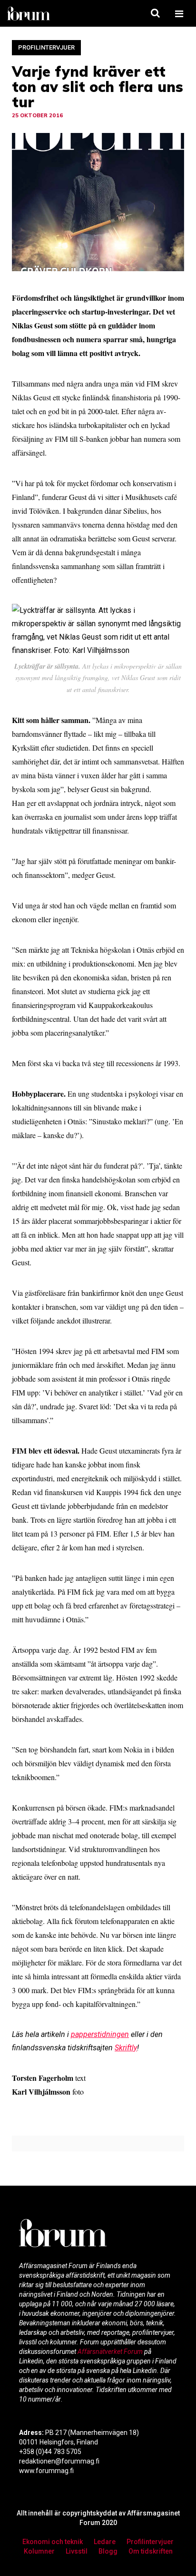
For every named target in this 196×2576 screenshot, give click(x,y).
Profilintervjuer (46, 47)
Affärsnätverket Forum (111, 2352)
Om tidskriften (151, 2551)
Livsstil (77, 2551)
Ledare (105, 2542)
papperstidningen (100, 2034)
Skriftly (126, 2048)
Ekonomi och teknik (53, 2542)
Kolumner (39, 2551)
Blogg (108, 2551)
